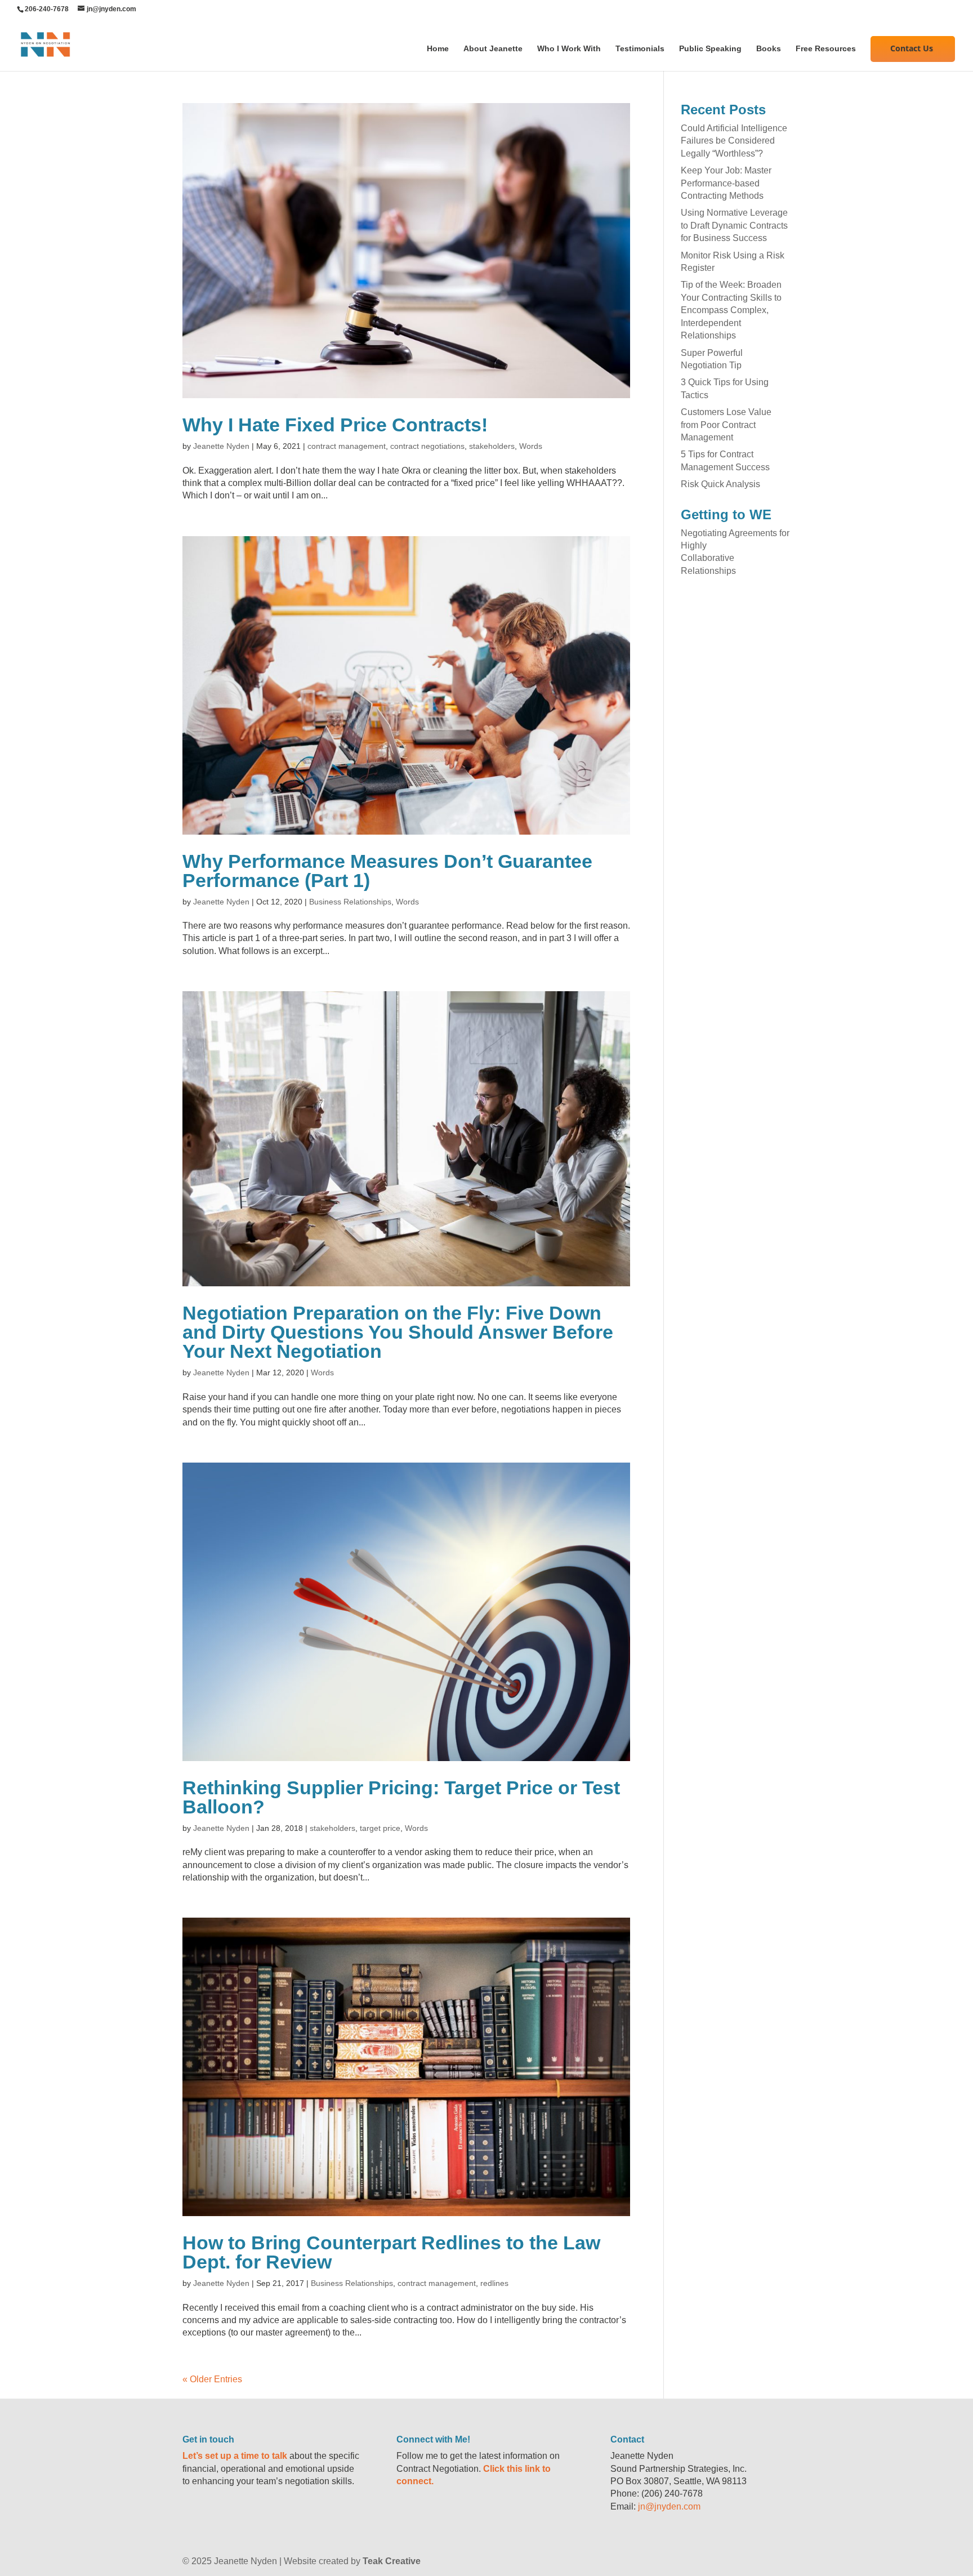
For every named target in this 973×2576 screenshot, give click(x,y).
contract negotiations (427, 446)
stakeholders (492, 446)
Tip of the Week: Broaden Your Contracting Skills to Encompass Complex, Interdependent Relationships (731, 310)
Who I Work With (569, 49)
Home (438, 49)
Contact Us (912, 48)
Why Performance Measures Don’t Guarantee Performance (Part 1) (387, 871)
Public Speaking (710, 49)
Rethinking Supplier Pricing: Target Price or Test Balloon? (401, 1797)
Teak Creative (392, 2561)
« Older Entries (212, 2379)
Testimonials (640, 49)
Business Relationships (350, 902)
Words (531, 446)
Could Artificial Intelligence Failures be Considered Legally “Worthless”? (734, 141)
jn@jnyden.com (669, 2506)
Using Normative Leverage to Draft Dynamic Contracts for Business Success (734, 225)
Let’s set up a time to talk (235, 2456)
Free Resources (826, 49)
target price (380, 1828)
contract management (347, 446)
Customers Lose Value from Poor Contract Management (726, 425)
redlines (494, 2283)
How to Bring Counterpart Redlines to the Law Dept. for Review (391, 2252)
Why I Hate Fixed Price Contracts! (335, 425)
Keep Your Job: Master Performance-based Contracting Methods (726, 183)
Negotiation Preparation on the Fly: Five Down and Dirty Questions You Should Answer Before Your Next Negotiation (398, 1332)
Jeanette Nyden (221, 446)
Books (769, 49)
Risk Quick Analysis (720, 484)
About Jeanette (493, 49)
